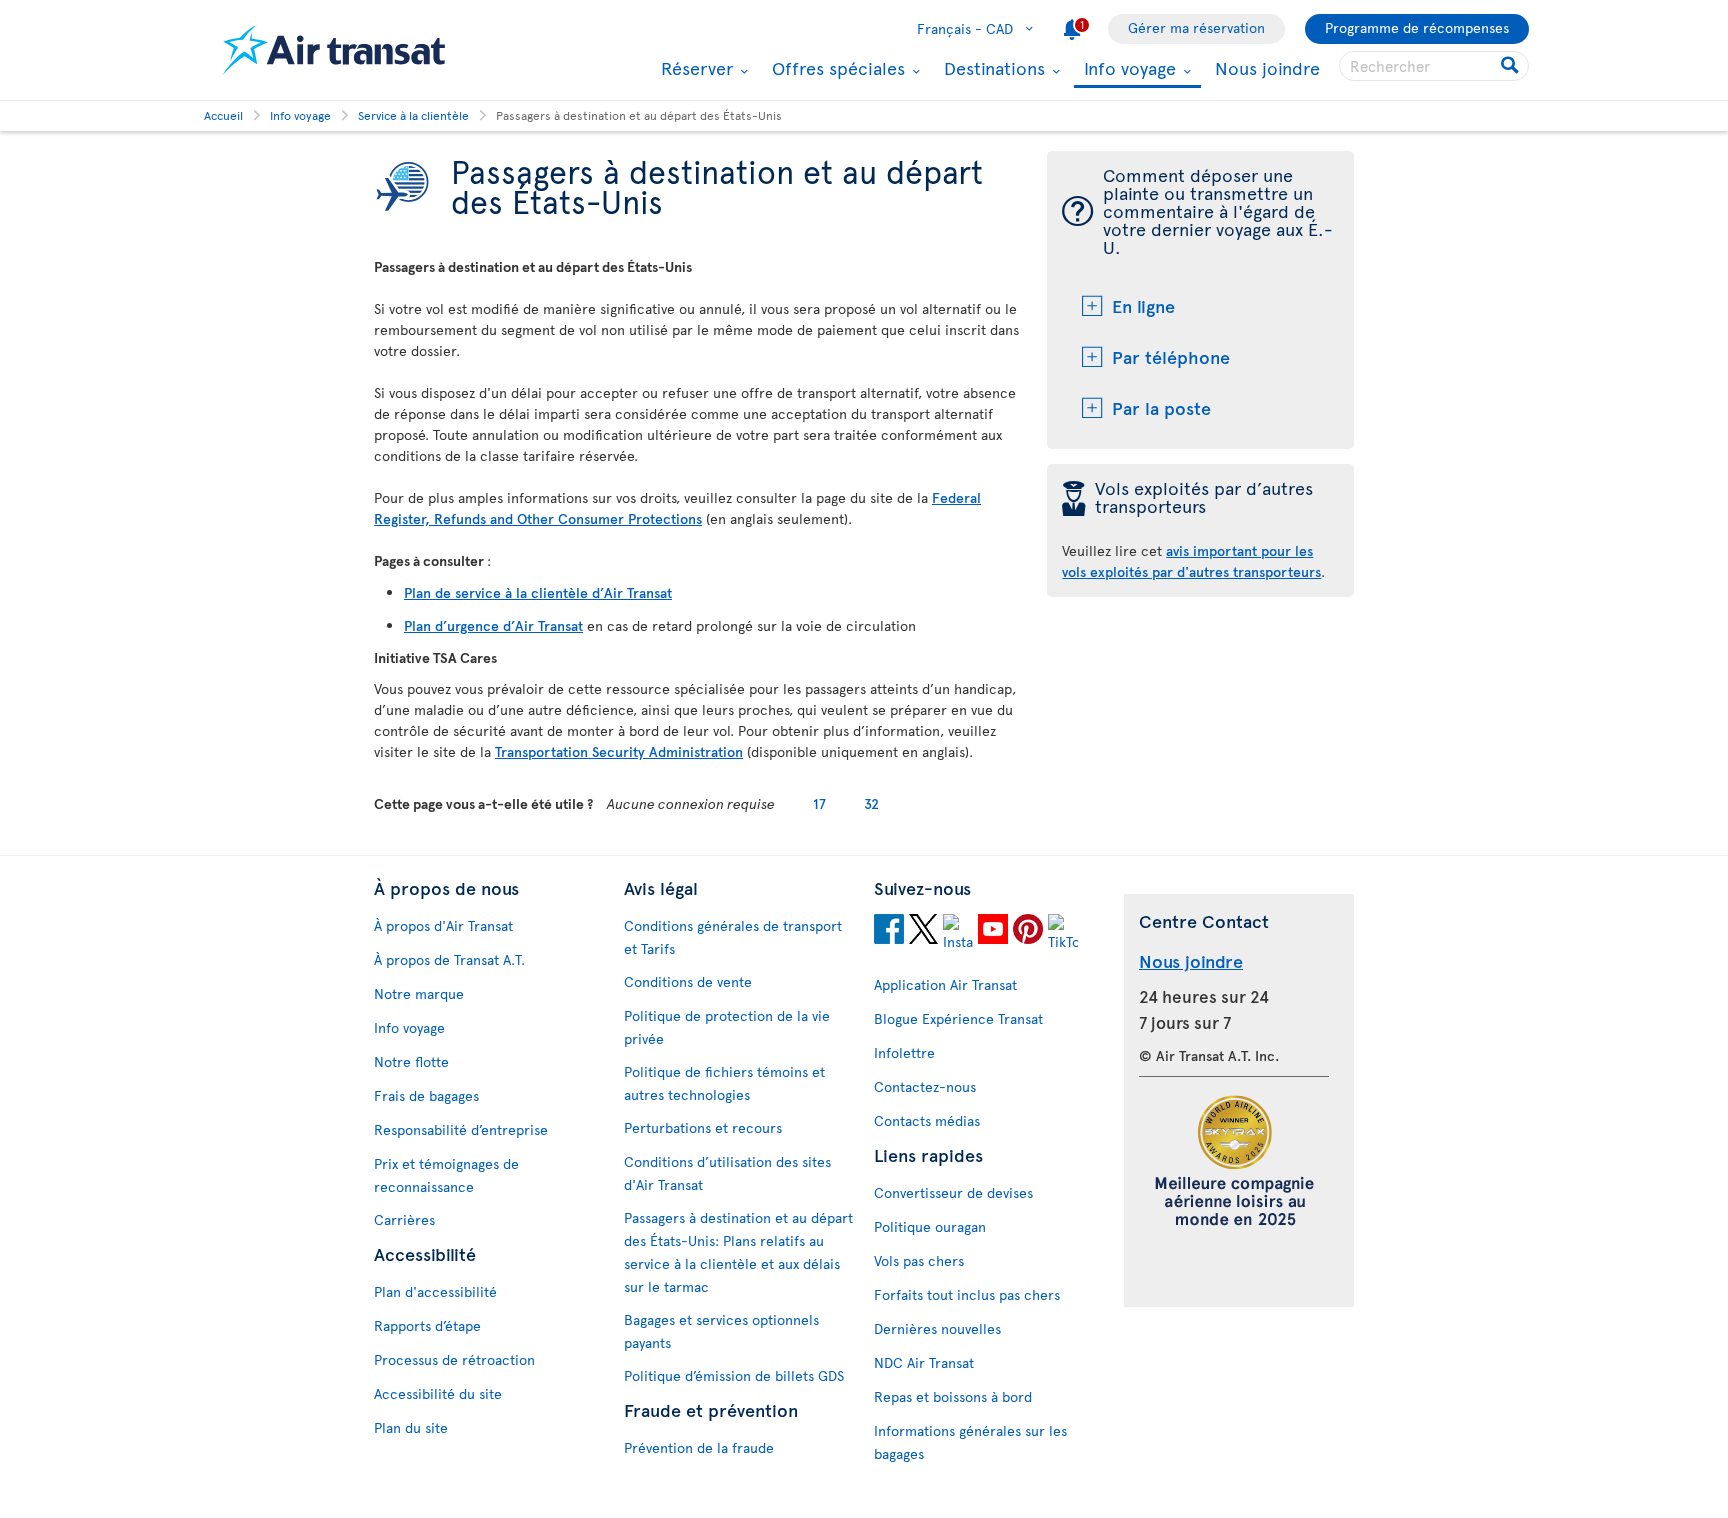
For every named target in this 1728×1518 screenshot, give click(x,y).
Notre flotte (411, 1061)
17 (819, 803)
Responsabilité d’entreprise (461, 1129)
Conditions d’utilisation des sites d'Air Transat (727, 1173)
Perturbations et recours (703, 1127)
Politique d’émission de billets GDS (734, 1375)
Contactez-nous (925, 1086)
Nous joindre (1267, 67)
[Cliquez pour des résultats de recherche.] (1511, 66)
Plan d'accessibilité (435, 1291)
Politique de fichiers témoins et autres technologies (724, 1083)
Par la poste (1161, 407)
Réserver (694, 68)
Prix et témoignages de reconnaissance (446, 1175)
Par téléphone (1171, 356)
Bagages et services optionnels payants (721, 1331)
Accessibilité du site (438, 1393)
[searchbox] (1434, 66)
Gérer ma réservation (1196, 27)
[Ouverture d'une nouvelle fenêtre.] (889, 932)
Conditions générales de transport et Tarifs (733, 937)
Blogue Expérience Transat (958, 1018)
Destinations (992, 68)
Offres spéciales (836, 68)
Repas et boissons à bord (953, 1396)
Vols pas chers (919, 1260)
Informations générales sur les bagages (970, 1442)
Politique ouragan (930, 1226)
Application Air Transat (945, 984)
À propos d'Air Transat (443, 925)
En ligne (1143, 305)
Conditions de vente (688, 981)
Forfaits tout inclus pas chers (967, 1294)
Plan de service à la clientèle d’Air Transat (538, 592)
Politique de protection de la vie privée (727, 1027)
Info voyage (1127, 69)
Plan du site (411, 1427)
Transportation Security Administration (619, 751)
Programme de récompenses (1417, 27)
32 (871, 803)
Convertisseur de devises (953, 1192)
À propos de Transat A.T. (449, 959)
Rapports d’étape (427, 1325)
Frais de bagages (426, 1095)
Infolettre (904, 1052)
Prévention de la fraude (699, 1447)
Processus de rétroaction (454, 1359)
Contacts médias (927, 1120)
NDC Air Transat (924, 1362)
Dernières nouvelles (937, 1328)
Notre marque (419, 993)
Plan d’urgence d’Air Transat (493, 625)
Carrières (404, 1219)
